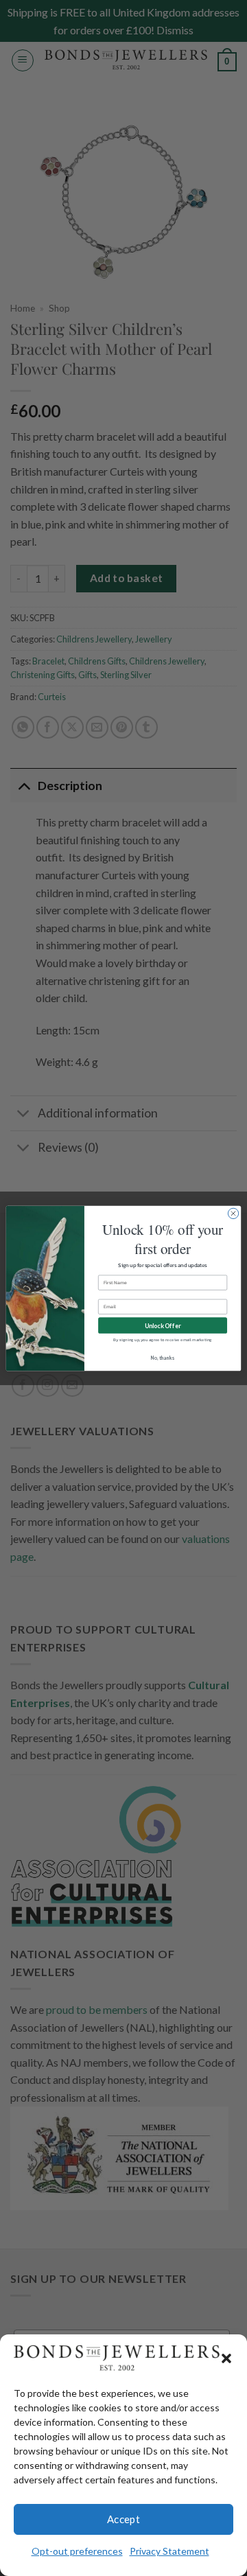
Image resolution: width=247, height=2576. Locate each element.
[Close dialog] (233, 1213)
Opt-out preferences (77, 2551)
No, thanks (163, 1357)
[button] (226, 2358)
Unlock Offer (163, 1325)
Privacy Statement (169, 2551)
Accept (124, 2519)
